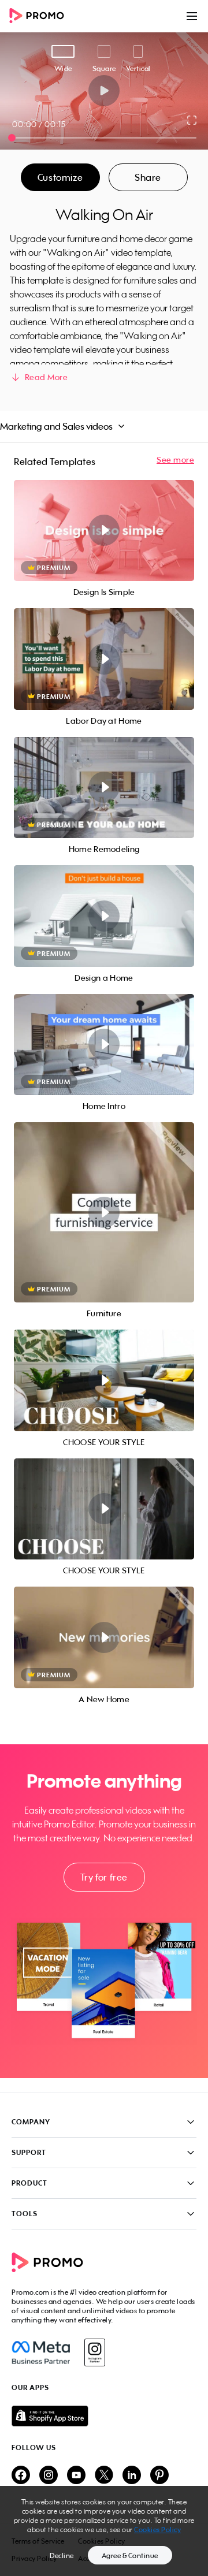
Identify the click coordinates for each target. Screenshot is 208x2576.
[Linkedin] (132, 2476)
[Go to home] (40, 16)
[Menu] (192, 16)
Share (148, 177)
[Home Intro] (104, 1045)
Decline (62, 2555)
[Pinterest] (159, 2476)
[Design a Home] (104, 916)
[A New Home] (104, 1637)
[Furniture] (104, 1212)
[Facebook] (41, 2352)
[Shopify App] (104, 2416)
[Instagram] (94, 2352)
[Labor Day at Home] (104, 659)
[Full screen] (192, 120)
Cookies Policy (157, 2530)
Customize (60, 177)
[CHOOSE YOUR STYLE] (104, 1380)
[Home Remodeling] (104, 788)
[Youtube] (76, 2476)
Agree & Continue (130, 2555)
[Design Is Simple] (104, 531)
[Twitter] (104, 2476)
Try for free (104, 1877)
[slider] (12, 138)
